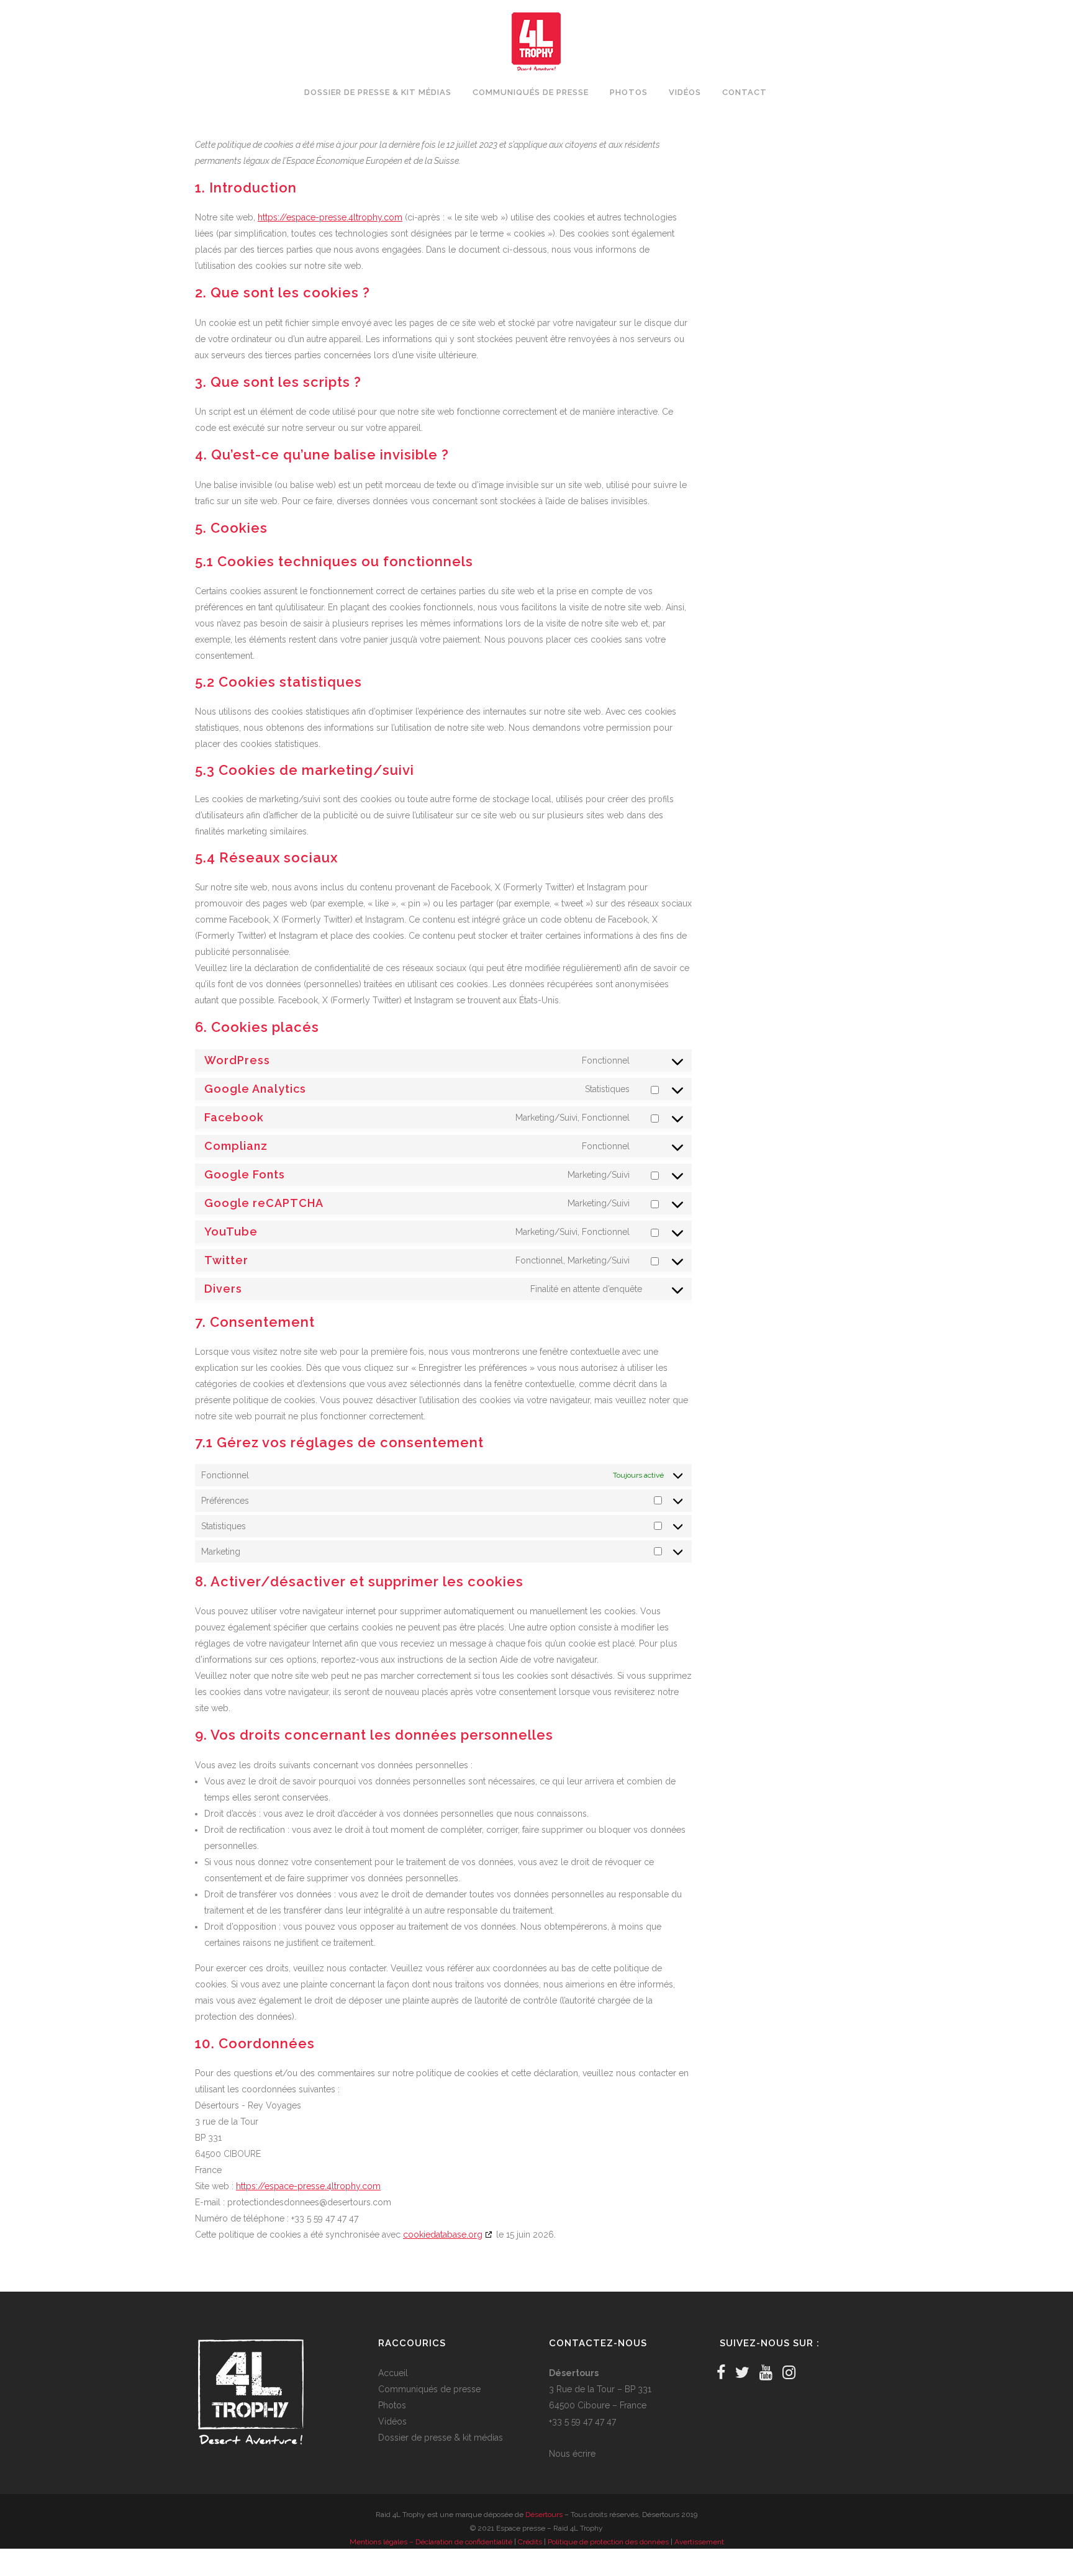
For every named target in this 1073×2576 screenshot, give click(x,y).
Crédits (530, 2542)
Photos (392, 2405)
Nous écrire (572, 2454)
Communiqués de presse (429, 2389)
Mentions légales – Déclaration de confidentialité (431, 2542)
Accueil (393, 2373)
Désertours (544, 2515)
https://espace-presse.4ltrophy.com (330, 217)
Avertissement (699, 2542)
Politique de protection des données (608, 2542)
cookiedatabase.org (443, 2235)
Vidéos (392, 2421)
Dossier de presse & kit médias (441, 2438)
